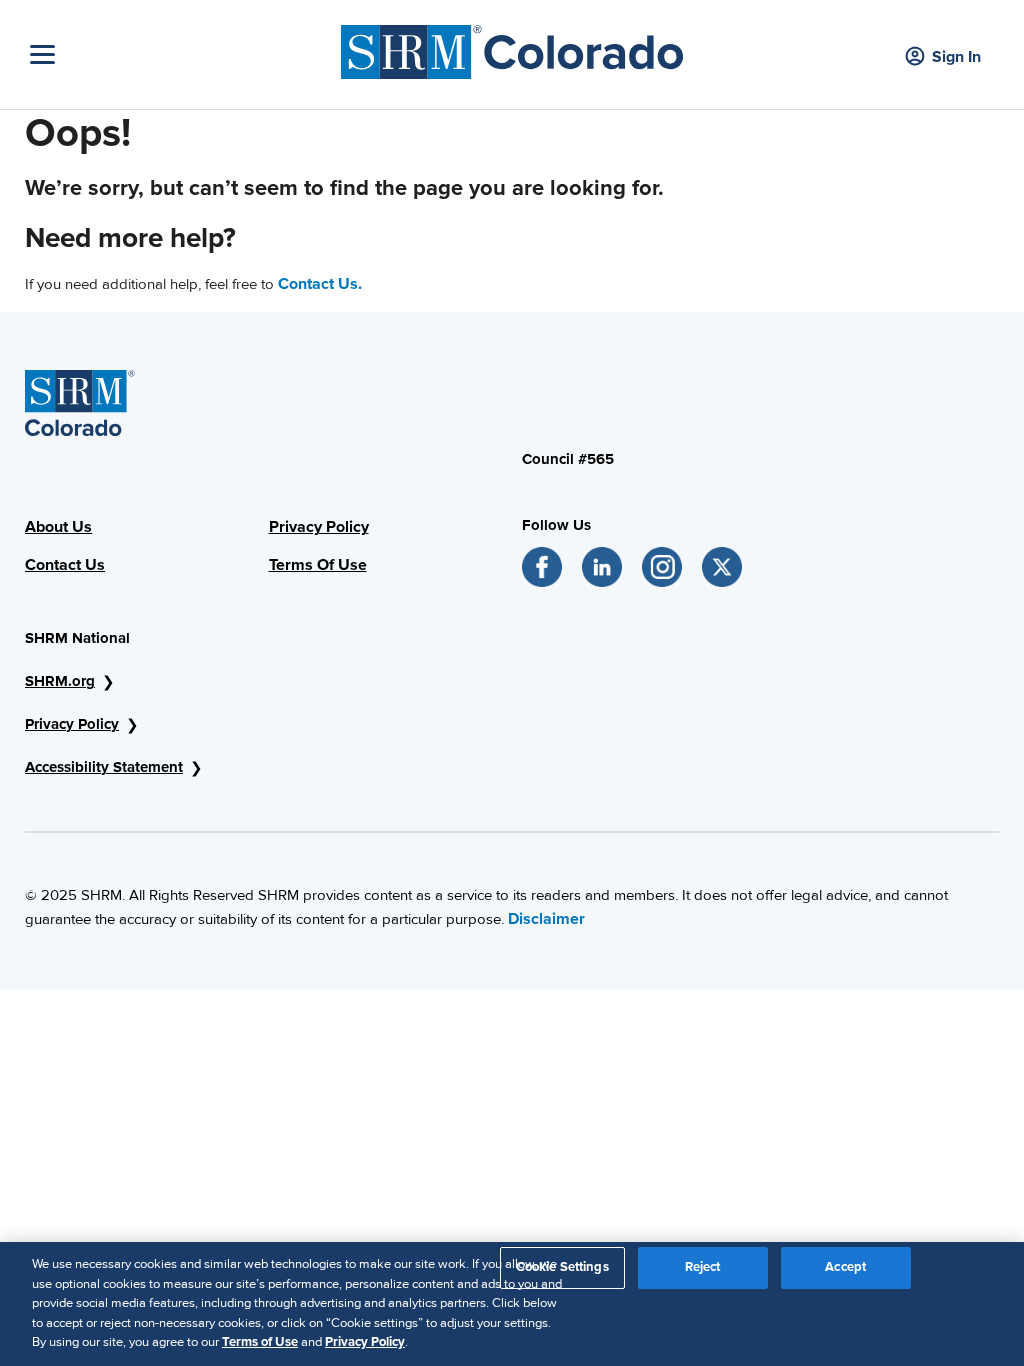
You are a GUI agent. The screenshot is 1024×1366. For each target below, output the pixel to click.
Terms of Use (260, 1342)
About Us (58, 527)
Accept (845, 1267)
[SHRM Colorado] (512, 47)
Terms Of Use (318, 565)
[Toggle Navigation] (180, 54)
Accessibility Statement (104, 767)
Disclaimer (546, 919)
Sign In (956, 57)
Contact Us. (320, 284)
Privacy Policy (319, 527)
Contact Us (65, 565)
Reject (703, 1267)
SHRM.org (60, 681)
